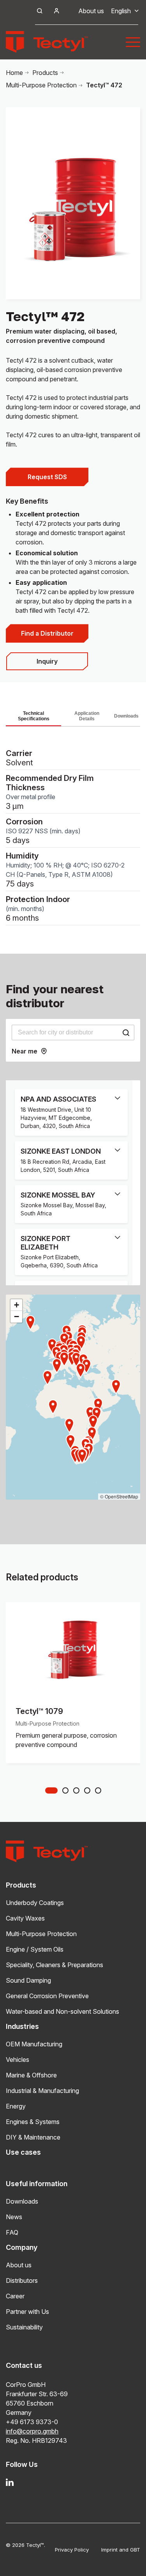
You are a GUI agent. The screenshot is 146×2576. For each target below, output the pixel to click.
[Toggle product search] (40, 11)
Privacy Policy (72, 2550)
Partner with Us (27, 2312)
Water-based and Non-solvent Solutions (62, 2011)
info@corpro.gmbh (32, 2431)
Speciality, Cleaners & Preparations (55, 1965)
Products (45, 73)
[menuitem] (121, 11)
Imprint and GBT (121, 2550)
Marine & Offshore (31, 2075)
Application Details (87, 716)
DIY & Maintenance (33, 2137)
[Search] (126, 1032)
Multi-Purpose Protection (41, 85)
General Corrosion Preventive (47, 1996)
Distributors (22, 2281)
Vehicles (18, 2060)
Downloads (126, 716)
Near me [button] (25, 1051)
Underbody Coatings (35, 1903)
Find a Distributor (47, 633)
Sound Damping (28, 1980)
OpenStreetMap (121, 1496)
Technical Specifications (34, 716)
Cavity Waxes (25, 1918)
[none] (121, 11)
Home (14, 73)
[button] (82, 1456)
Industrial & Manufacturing (42, 2091)
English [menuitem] (121, 11)
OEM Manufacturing (34, 2044)
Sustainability (24, 2327)
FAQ (12, 2232)
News (14, 2217)
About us (91, 11)
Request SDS (47, 477)
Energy (16, 2106)
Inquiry (47, 661)
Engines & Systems (33, 2122)
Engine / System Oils (35, 1949)
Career (15, 2296)
